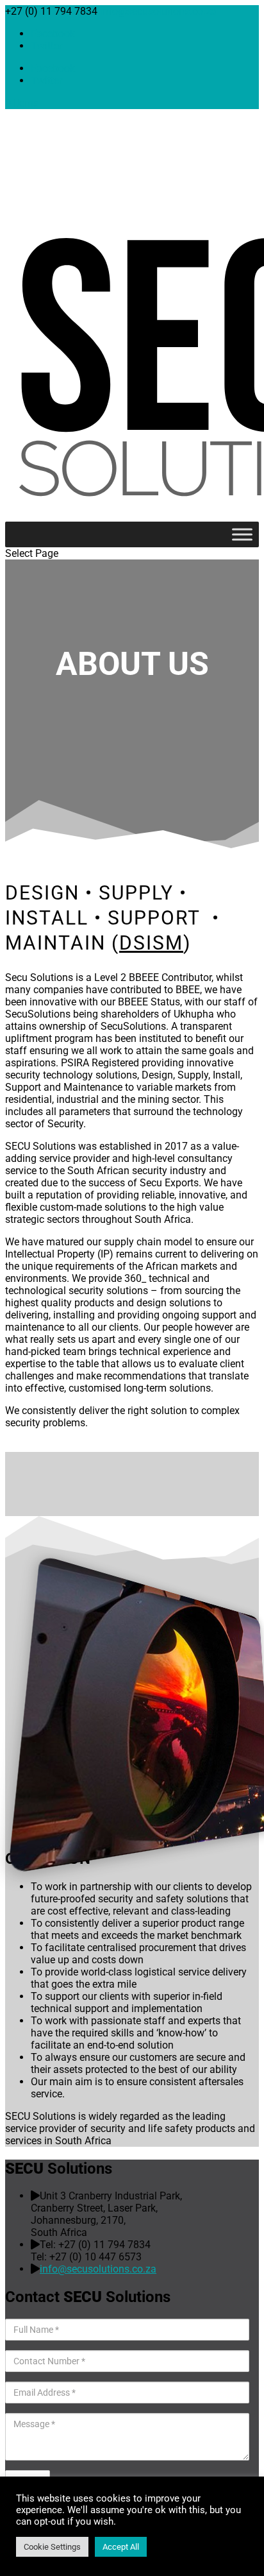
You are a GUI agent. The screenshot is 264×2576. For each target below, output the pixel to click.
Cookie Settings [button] (52, 2547)
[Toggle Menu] (242, 534)
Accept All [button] (121, 2547)
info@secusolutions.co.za (98, 2269)
